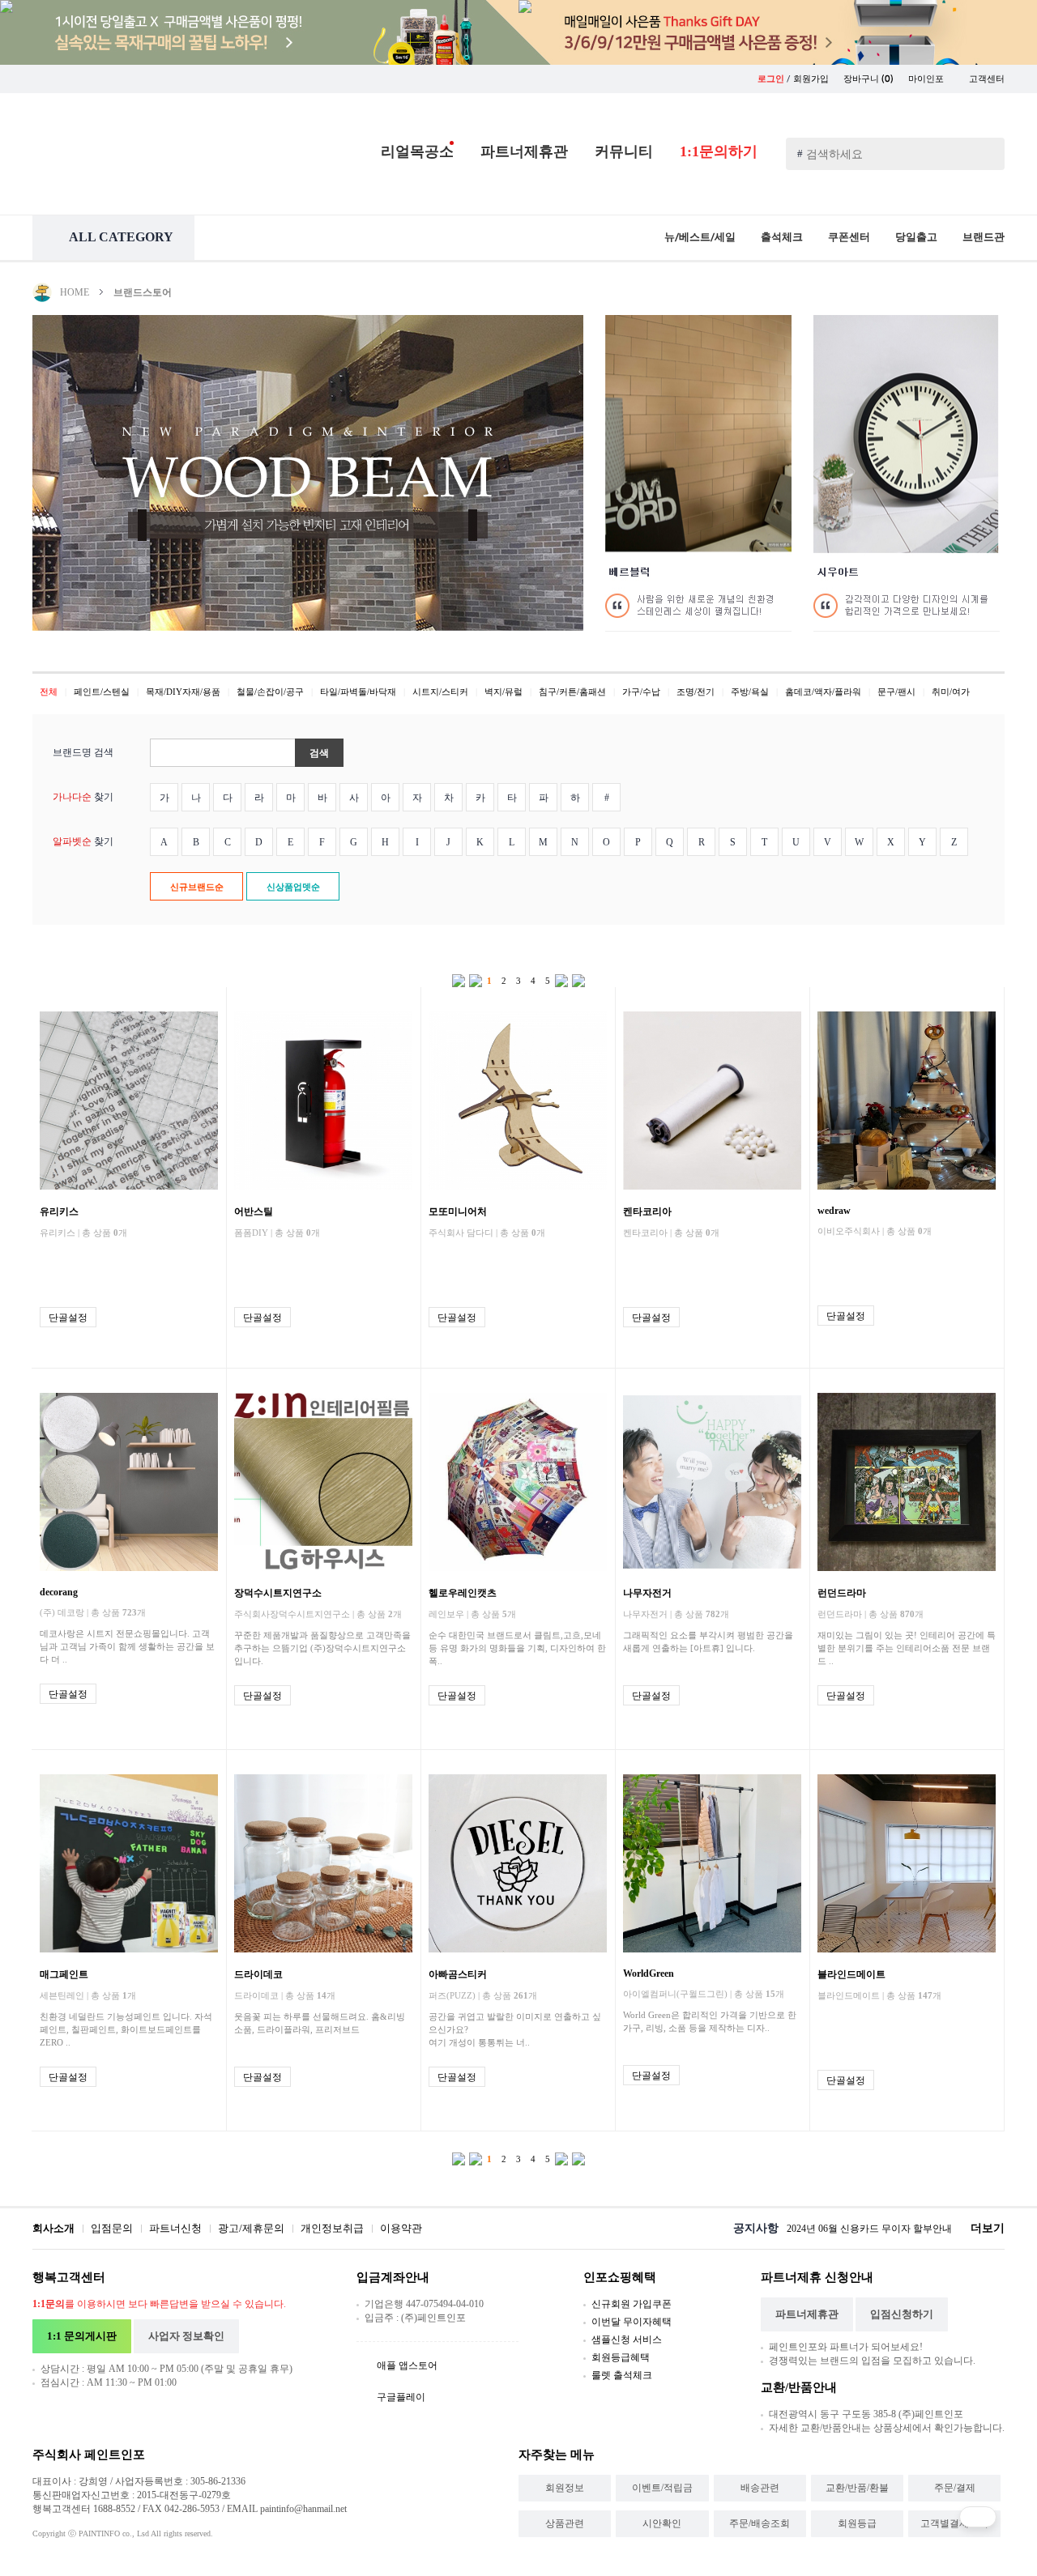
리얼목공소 (417, 151)
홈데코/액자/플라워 (823, 692)
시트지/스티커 (440, 692)
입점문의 (112, 2228)
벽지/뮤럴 (504, 692)
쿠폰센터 (849, 237)
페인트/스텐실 (102, 692)
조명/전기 (696, 692)
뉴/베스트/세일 (700, 237)
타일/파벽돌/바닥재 (358, 692)
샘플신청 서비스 (627, 2340)
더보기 (988, 2228)
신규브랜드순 (197, 887)
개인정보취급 (332, 2228)
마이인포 (927, 79)
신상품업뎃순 (293, 887)
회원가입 (811, 79)
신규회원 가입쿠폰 (632, 2304)
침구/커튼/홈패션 (572, 692)
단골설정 (68, 1318)
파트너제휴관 (524, 151)
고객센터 (987, 79)
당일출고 (916, 237)
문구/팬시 (896, 692)
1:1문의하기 (719, 151)
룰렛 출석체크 (622, 2375)
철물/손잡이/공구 (270, 692)
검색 (319, 753)
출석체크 (782, 237)
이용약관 (401, 2228)
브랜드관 (984, 237)
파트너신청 (175, 2228)
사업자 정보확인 (186, 2336)
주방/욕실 (750, 692)
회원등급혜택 (621, 2357)
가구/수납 (641, 692)
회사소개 (53, 2228)
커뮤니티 (624, 151)
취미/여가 (951, 692)
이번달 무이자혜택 (632, 2322)
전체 (49, 692)
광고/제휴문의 (251, 2228)
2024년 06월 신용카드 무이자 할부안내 (869, 2229)
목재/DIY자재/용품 (183, 692)
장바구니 (868, 79)
